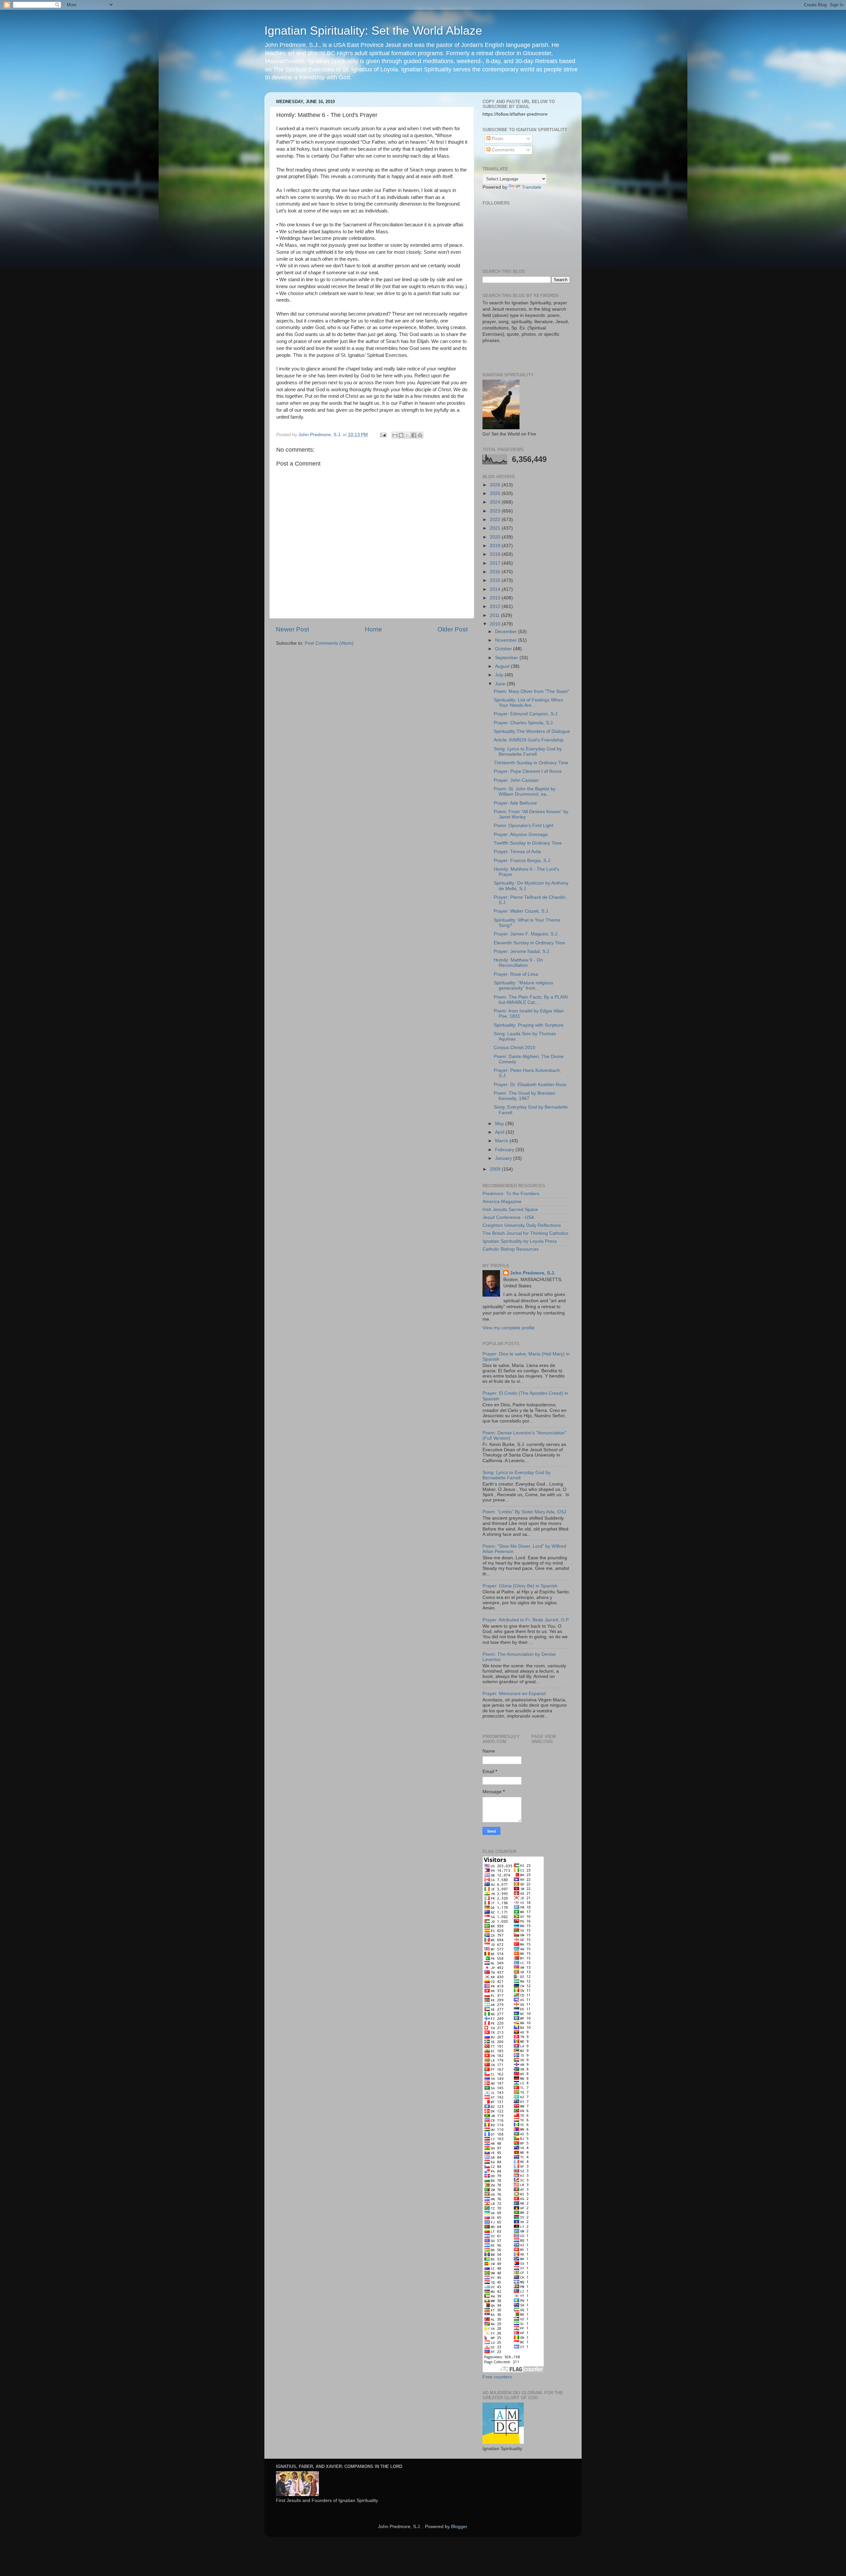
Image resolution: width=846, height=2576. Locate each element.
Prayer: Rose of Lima (516, 974)
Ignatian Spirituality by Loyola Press (520, 1241)
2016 (496, 572)
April (500, 1132)
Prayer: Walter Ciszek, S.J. (521, 911)
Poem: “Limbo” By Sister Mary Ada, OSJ (524, 1512)
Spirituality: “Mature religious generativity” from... (523, 985)
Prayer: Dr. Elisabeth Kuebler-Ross (530, 1085)
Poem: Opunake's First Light (523, 826)
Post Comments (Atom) (329, 643)
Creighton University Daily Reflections (522, 1225)
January (504, 1158)
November (507, 640)
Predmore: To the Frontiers (511, 1194)
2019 (496, 546)
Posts (497, 139)
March (502, 1141)
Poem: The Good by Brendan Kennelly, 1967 (524, 1096)
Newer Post (292, 629)
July (500, 675)
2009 (496, 1169)
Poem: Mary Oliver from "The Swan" (532, 691)
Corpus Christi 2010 (515, 1048)
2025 (496, 493)
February (505, 1150)
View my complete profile (509, 1328)
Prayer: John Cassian (516, 780)
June (501, 684)
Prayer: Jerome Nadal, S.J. (522, 951)
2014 (496, 589)
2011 (495, 615)
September (507, 658)
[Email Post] (383, 435)
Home (373, 629)
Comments (502, 150)
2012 (496, 606)
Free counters (497, 2377)
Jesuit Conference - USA (508, 1217)
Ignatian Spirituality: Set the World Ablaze (373, 31)
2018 (496, 554)
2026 (496, 485)
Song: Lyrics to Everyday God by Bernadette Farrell (528, 752)
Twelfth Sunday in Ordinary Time (528, 843)
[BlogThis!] (401, 435)
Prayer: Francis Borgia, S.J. (522, 861)
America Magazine (502, 1202)
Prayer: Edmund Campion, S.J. (526, 714)
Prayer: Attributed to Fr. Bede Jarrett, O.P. (526, 1620)
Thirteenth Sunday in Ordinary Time (531, 763)
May (500, 1124)
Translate (532, 187)
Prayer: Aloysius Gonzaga (521, 834)
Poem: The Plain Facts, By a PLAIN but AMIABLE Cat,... (531, 1000)
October (504, 649)
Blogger (459, 2527)
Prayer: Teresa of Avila (517, 852)
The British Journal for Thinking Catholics (525, 1233)
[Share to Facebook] (414, 435)
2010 (496, 624)
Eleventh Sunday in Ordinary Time (529, 943)
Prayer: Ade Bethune (515, 803)
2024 (496, 502)
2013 (496, 598)
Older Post (453, 629)
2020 (496, 537)
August (503, 666)
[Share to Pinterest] (420, 435)
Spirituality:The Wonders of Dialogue (532, 731)
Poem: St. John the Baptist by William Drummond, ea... (525, 792)
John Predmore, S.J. (533, 1273)
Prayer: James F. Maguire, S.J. (526, 934)
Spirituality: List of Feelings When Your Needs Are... (528, 703)
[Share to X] (407, 435)
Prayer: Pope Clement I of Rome (528, 771)
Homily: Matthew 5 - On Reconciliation (518, 963)
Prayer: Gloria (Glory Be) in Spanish (520, 1586)
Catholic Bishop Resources (511, 1249)
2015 (496, 580)
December (507, 632)
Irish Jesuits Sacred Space (510, 1210)
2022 (496, 520)
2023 (496, 511)
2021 (496, 528)
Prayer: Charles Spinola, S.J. (524, 723)
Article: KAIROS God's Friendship (529, 740)
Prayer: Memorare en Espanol (514, 1694)
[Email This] (395, 435)
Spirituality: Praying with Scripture (529, 1025)
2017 (496, 563)
